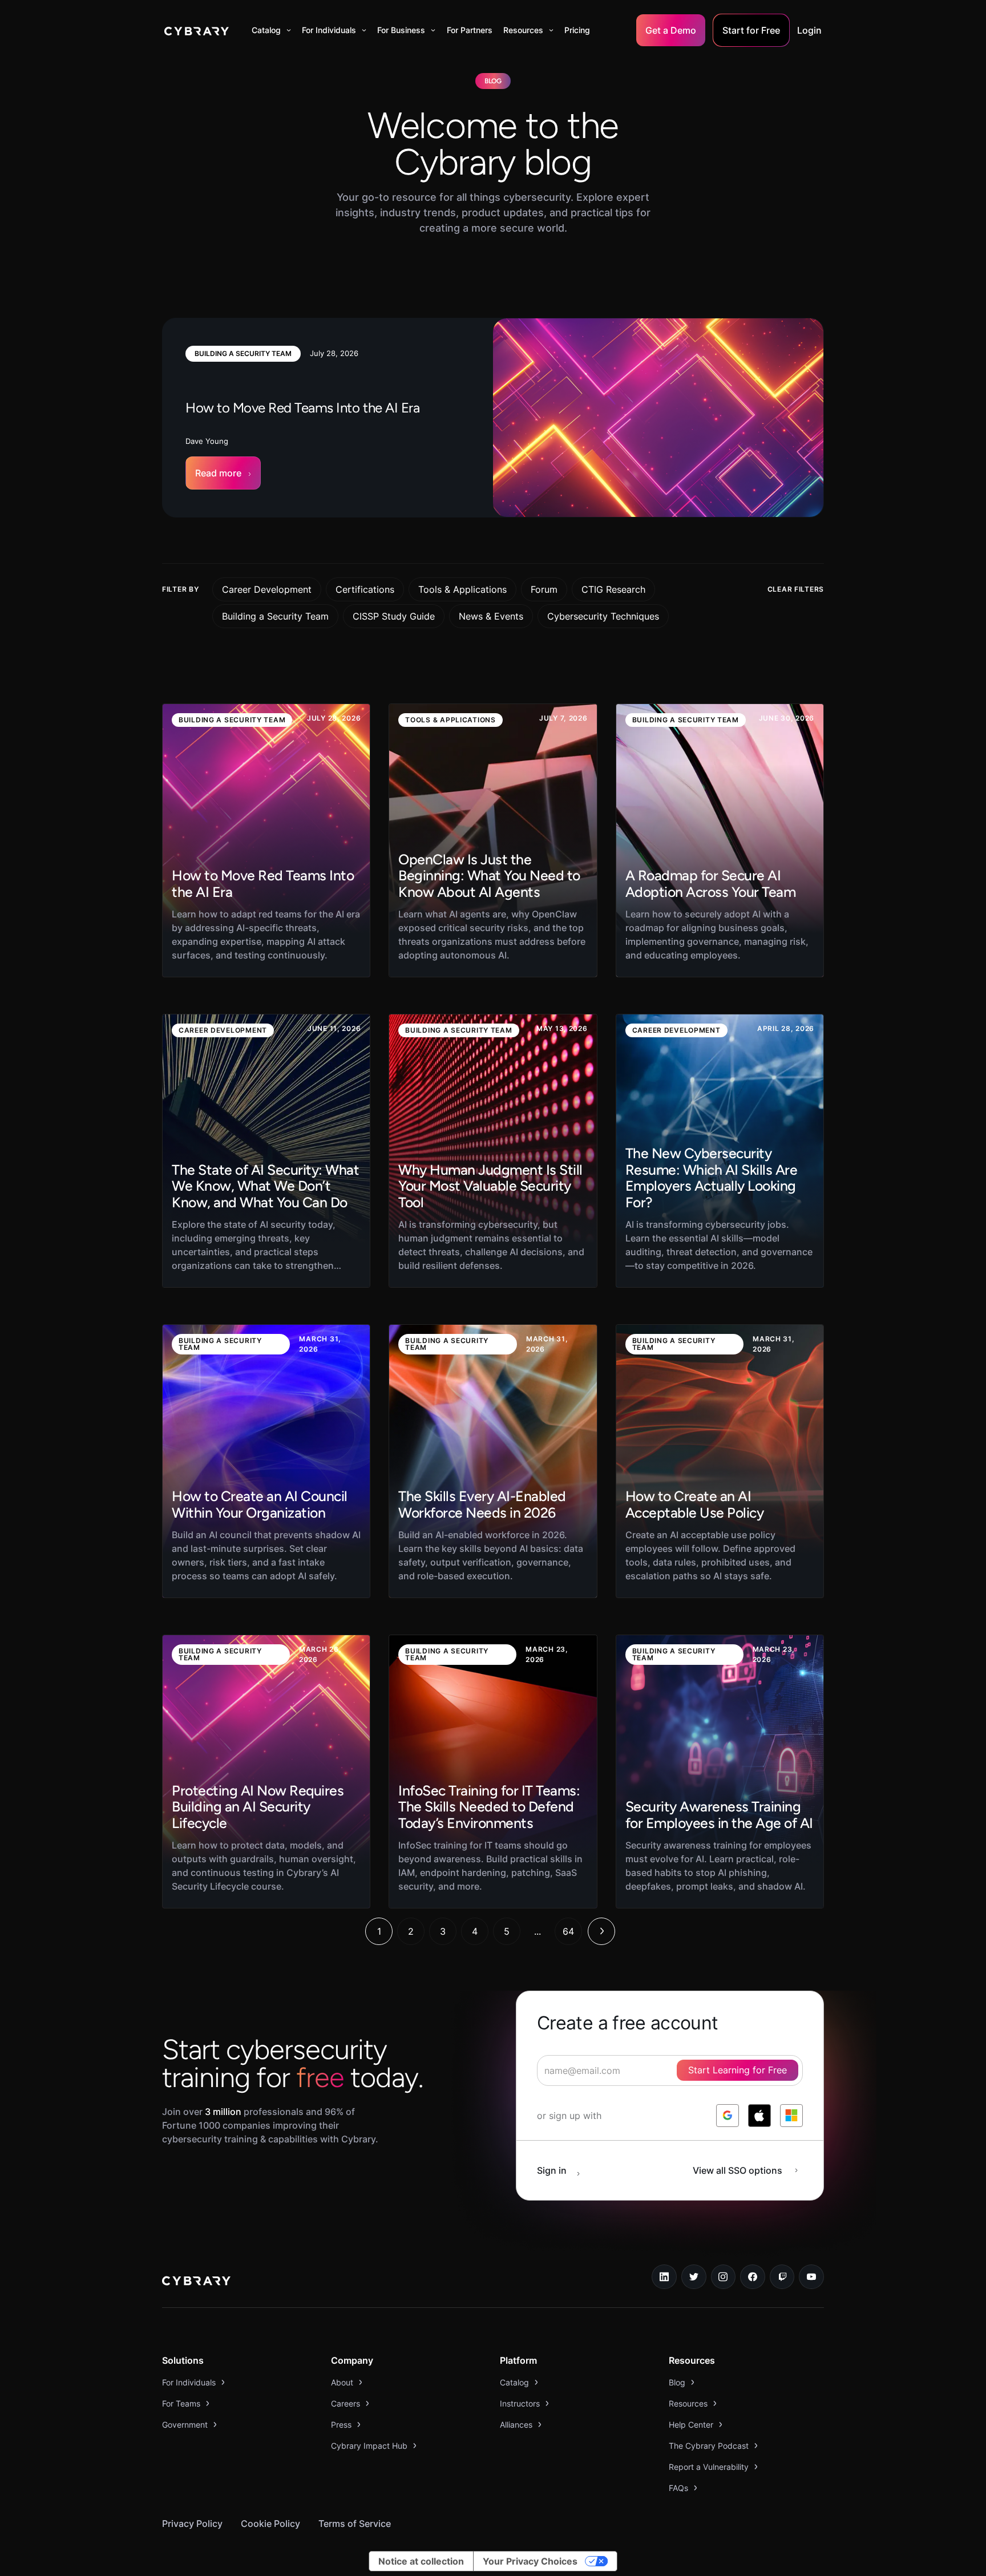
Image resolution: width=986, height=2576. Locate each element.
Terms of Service (355, 2524)
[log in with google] (728, 2116)
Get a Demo (671, 30)
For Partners (470, 30)
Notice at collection (421, 2561)
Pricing (577, 30)
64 (568, 1931)
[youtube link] (811, 2277)
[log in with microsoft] (791, 2116)
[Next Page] (601, 1931)
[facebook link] (753, 2277)
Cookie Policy (270, 2524)
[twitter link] (694, 2277)
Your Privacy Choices (530, 2561)
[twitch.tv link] (782, 2277)
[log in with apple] (759, 2116)
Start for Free (751, 30)
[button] (271, 30)
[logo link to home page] (196, 2282)
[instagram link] (724, 2277)
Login (809, 30)
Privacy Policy (192, 2524)
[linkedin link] (664, 2277)
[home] (197, 30)
